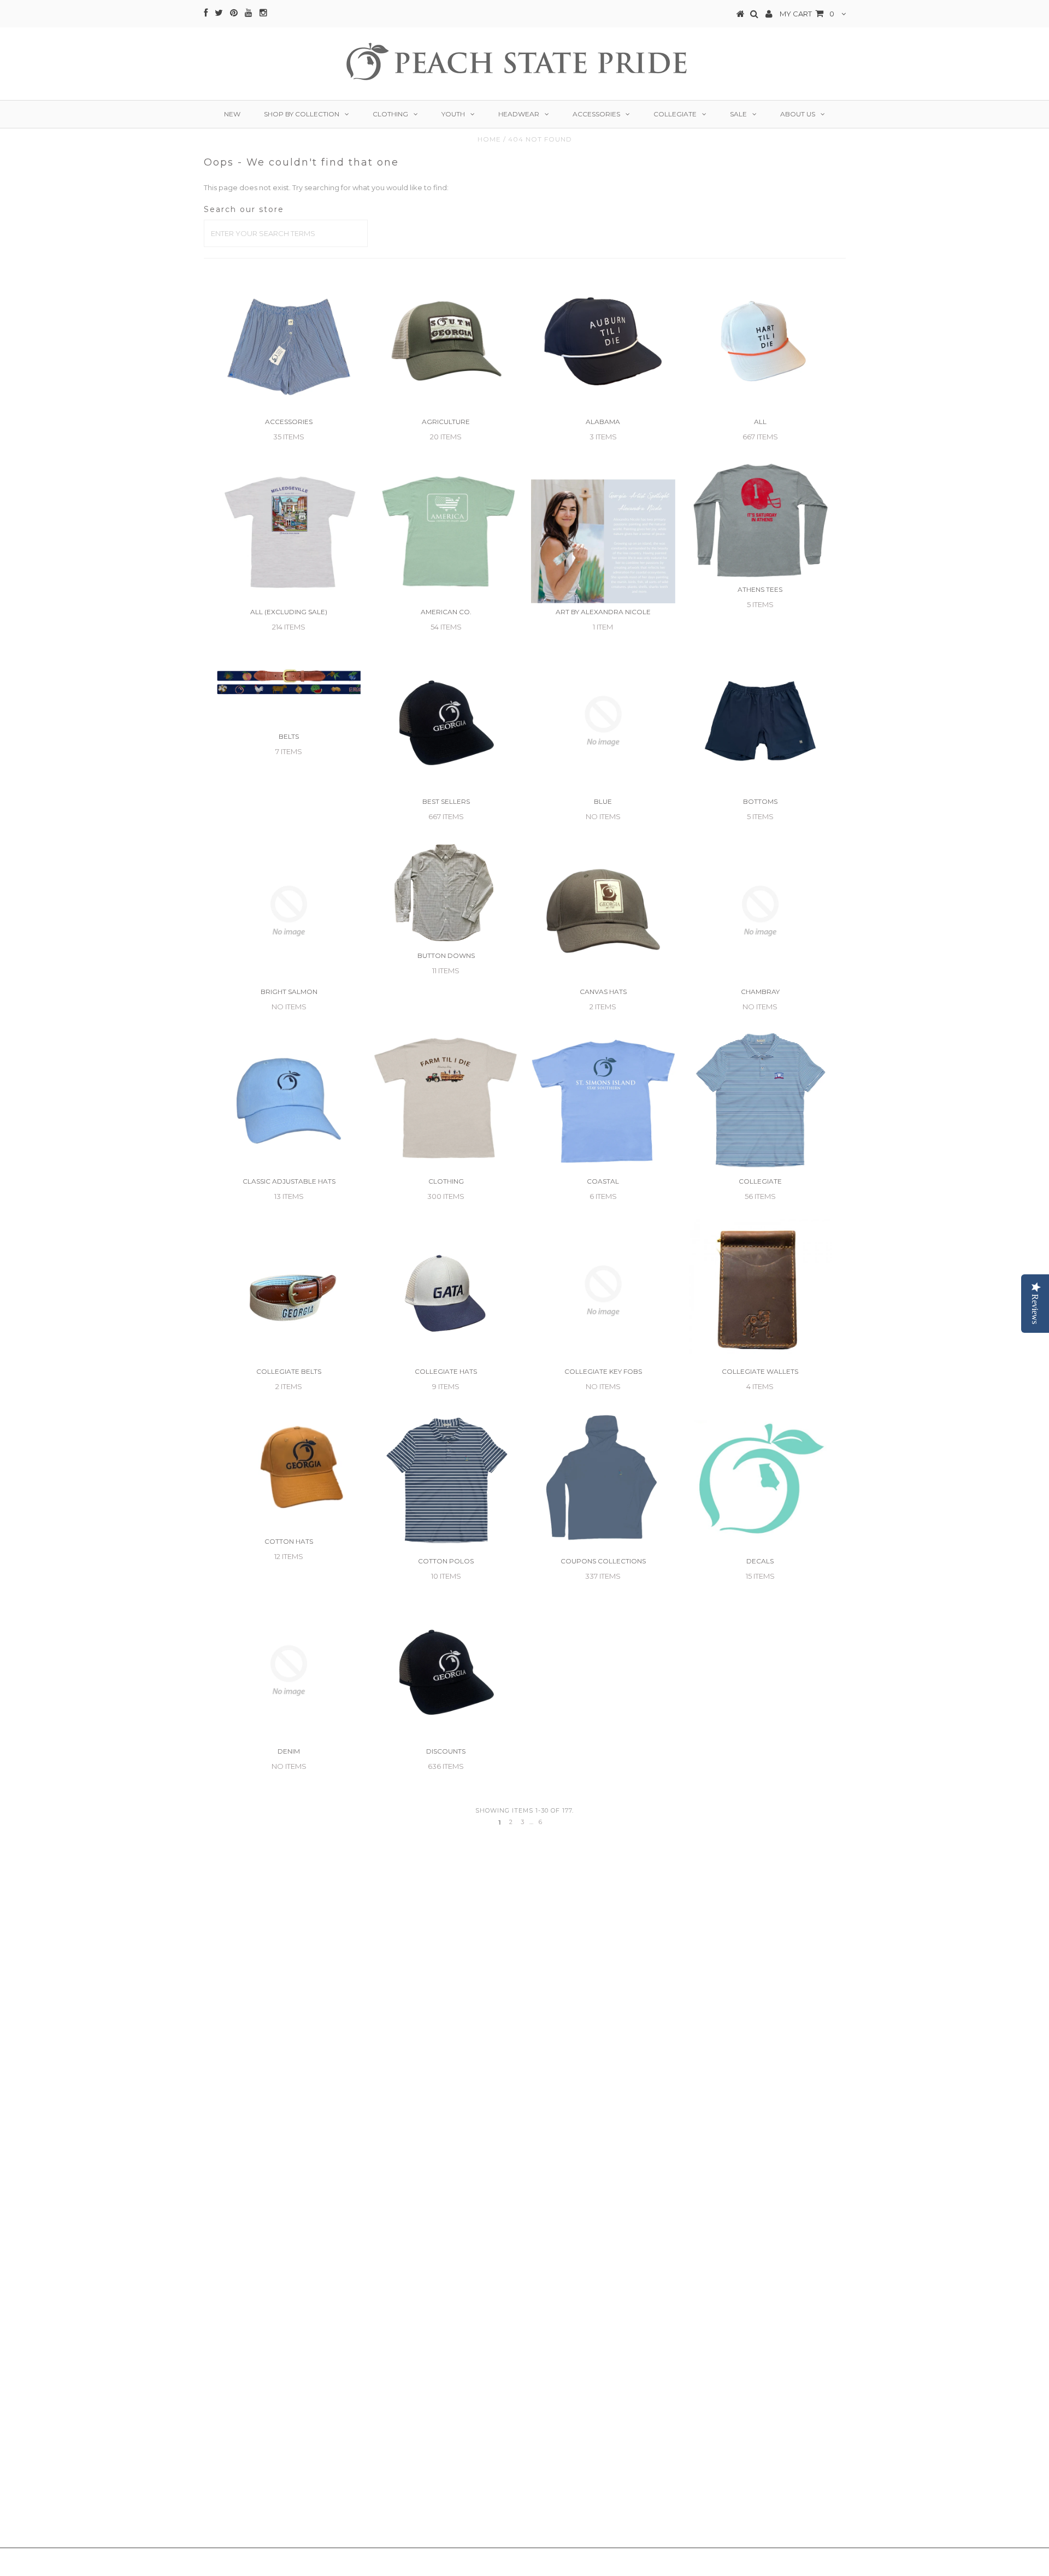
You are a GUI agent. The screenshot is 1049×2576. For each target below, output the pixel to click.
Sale (738, 114)
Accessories (596, 114)
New (232, 114)
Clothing (390, 114)
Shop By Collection (302, 114)
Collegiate (675, 114)
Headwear (519, 114)
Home (489, 139)
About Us (798, 114)
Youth (453, 114)
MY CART (807, 14)
